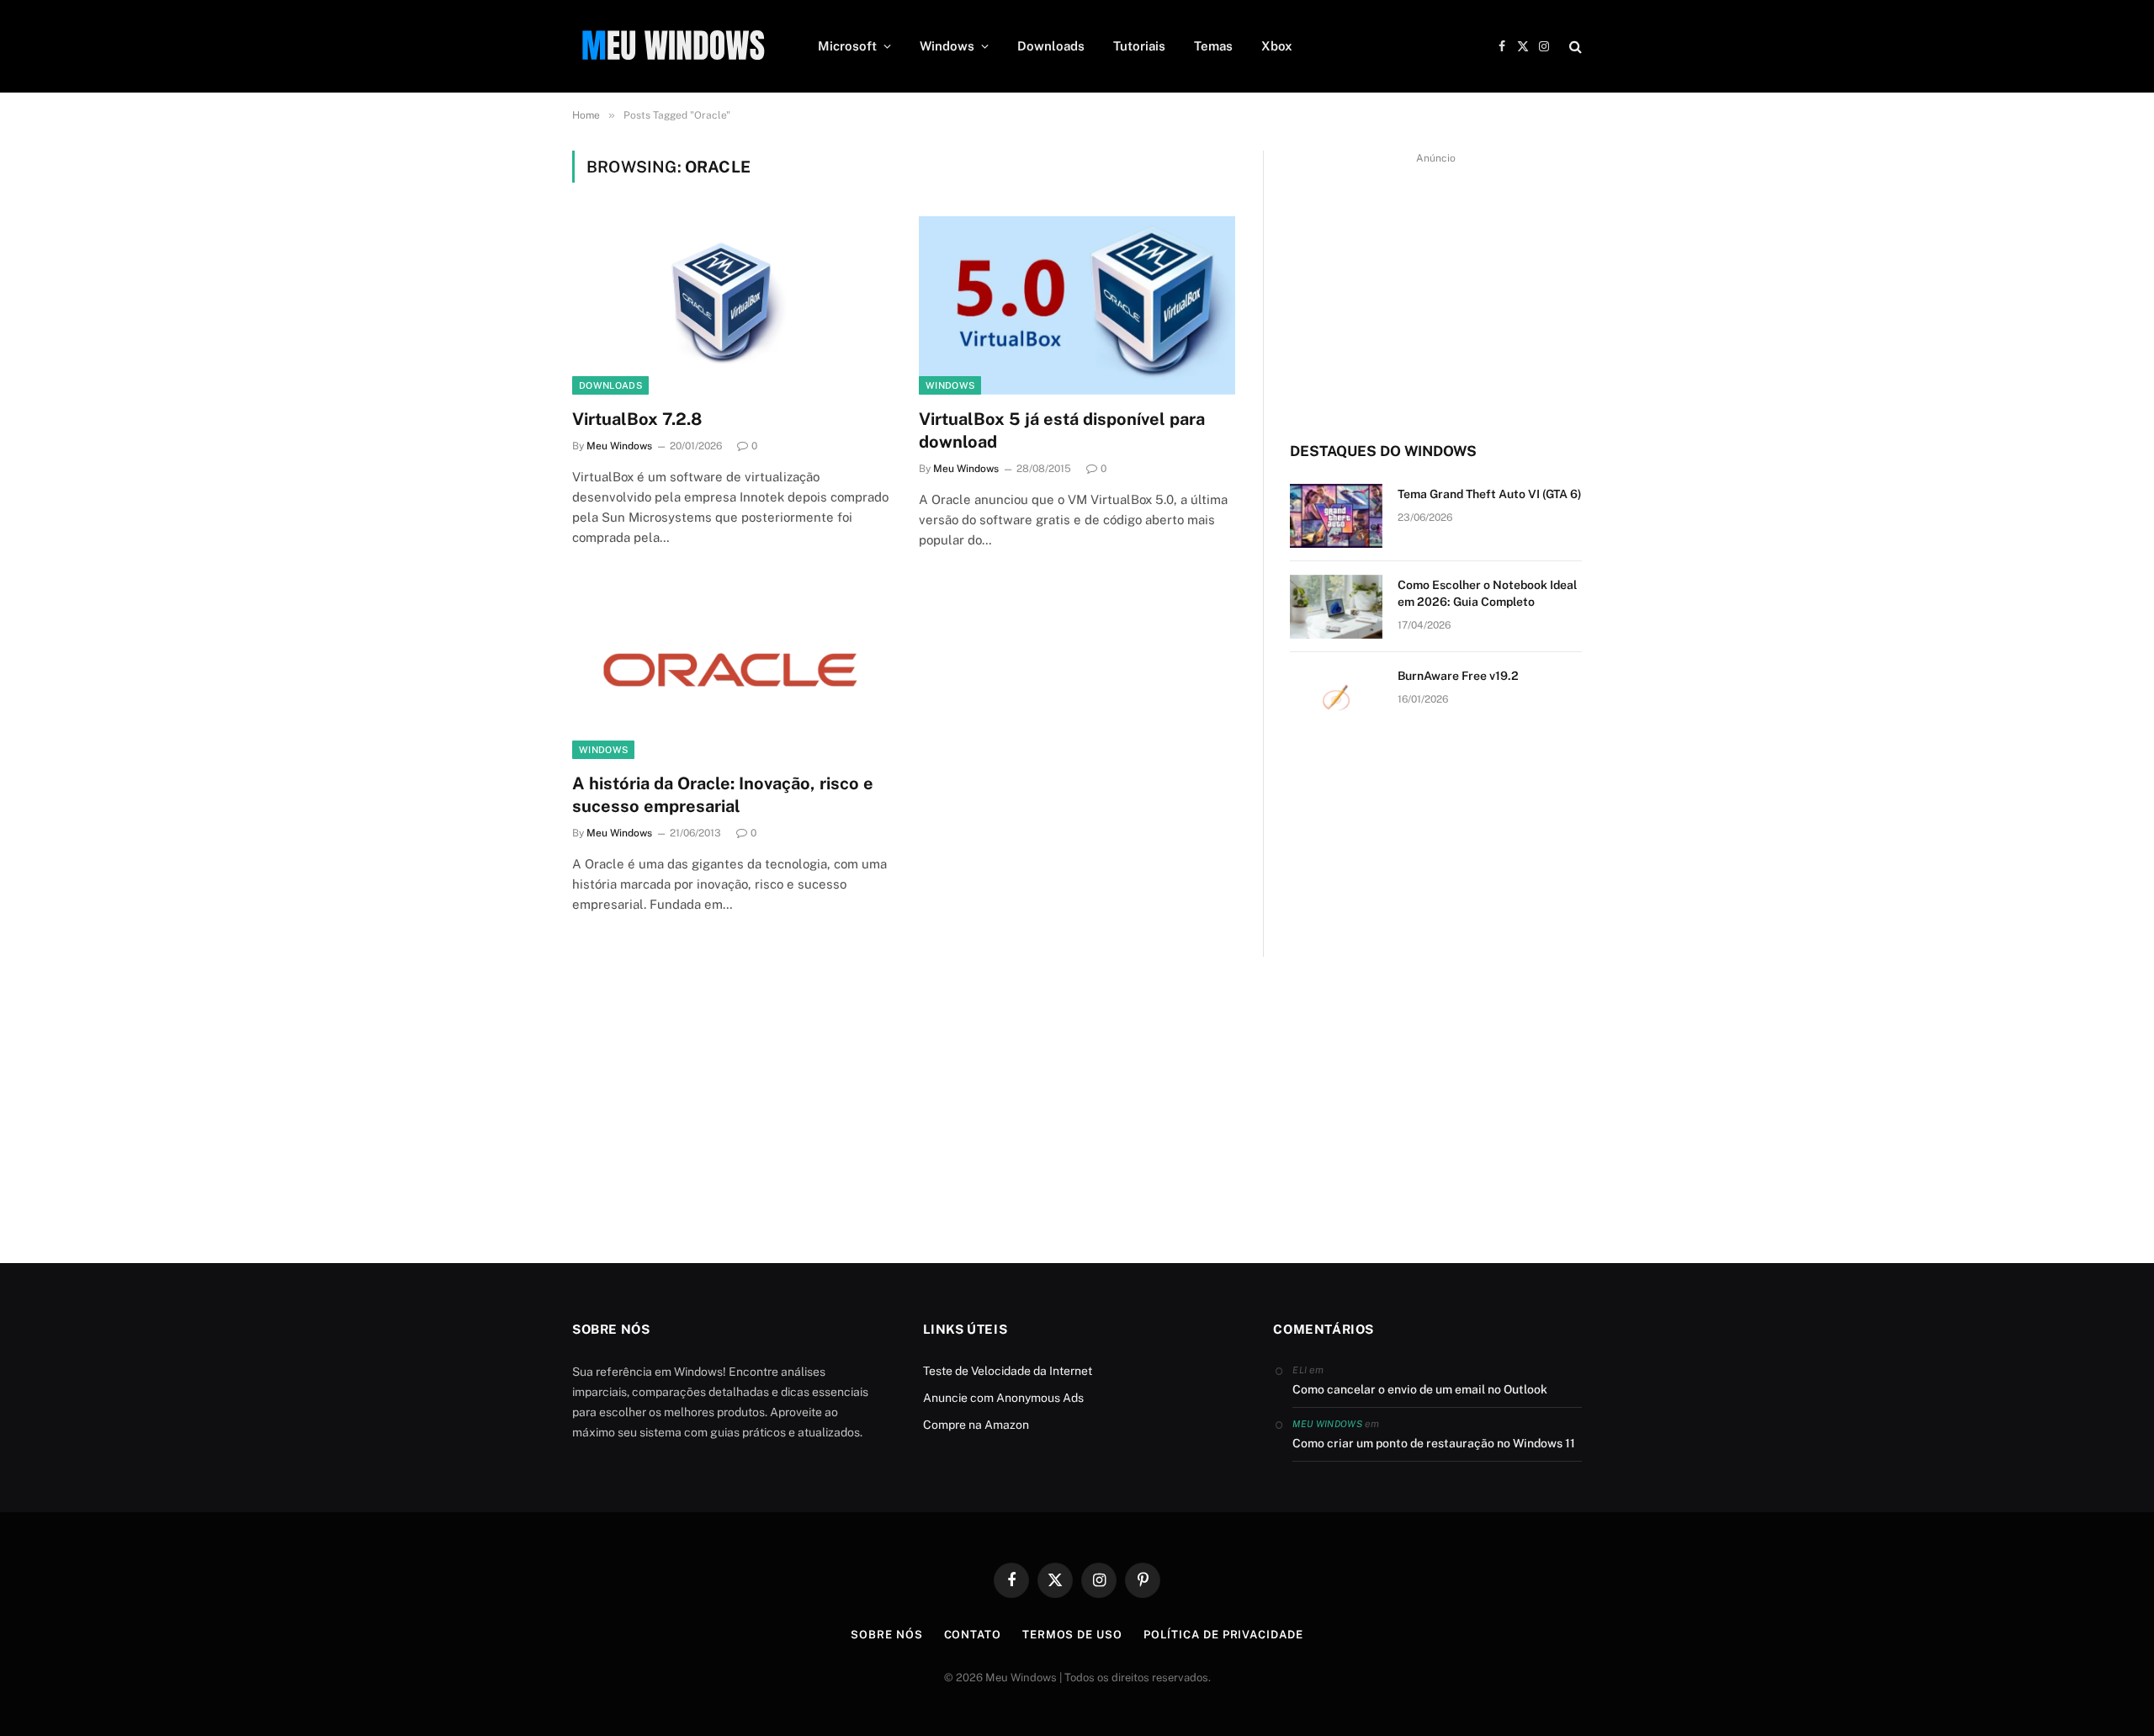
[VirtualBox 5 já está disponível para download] (1077, 305)
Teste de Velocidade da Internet (1008, 1371)
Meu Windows (619, 446)
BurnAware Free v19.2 (1458, 676)
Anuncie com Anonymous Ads (1003, 1398)
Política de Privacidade (1223, 1635)
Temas (1213, 46)
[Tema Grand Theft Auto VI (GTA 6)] (1336, 516)
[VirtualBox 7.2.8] (730, 305)
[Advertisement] (1436, 287)
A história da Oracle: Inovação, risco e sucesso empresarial (723, 795)
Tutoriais (1139, 46)
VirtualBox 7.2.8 (637, 419)
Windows (947, 46)
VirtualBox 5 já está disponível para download (1062, 430)
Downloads (1051, 46)
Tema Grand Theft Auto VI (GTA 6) (1490, 494)
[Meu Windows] (673, 46)
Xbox (1277, 46)
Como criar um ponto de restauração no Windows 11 (1434, 1443)
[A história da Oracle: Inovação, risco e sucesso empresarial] (730, 670)
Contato (973, 1635)
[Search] (1574, 47)
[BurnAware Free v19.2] (1336, 698)
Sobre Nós (886, 1635)
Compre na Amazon (976, 1425)
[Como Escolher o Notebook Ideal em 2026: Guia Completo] (1336, 607)
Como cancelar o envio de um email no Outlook (1420, 1389)
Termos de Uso (1072, 1635)
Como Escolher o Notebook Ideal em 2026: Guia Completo (1487, 593)
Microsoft (847, 46)
